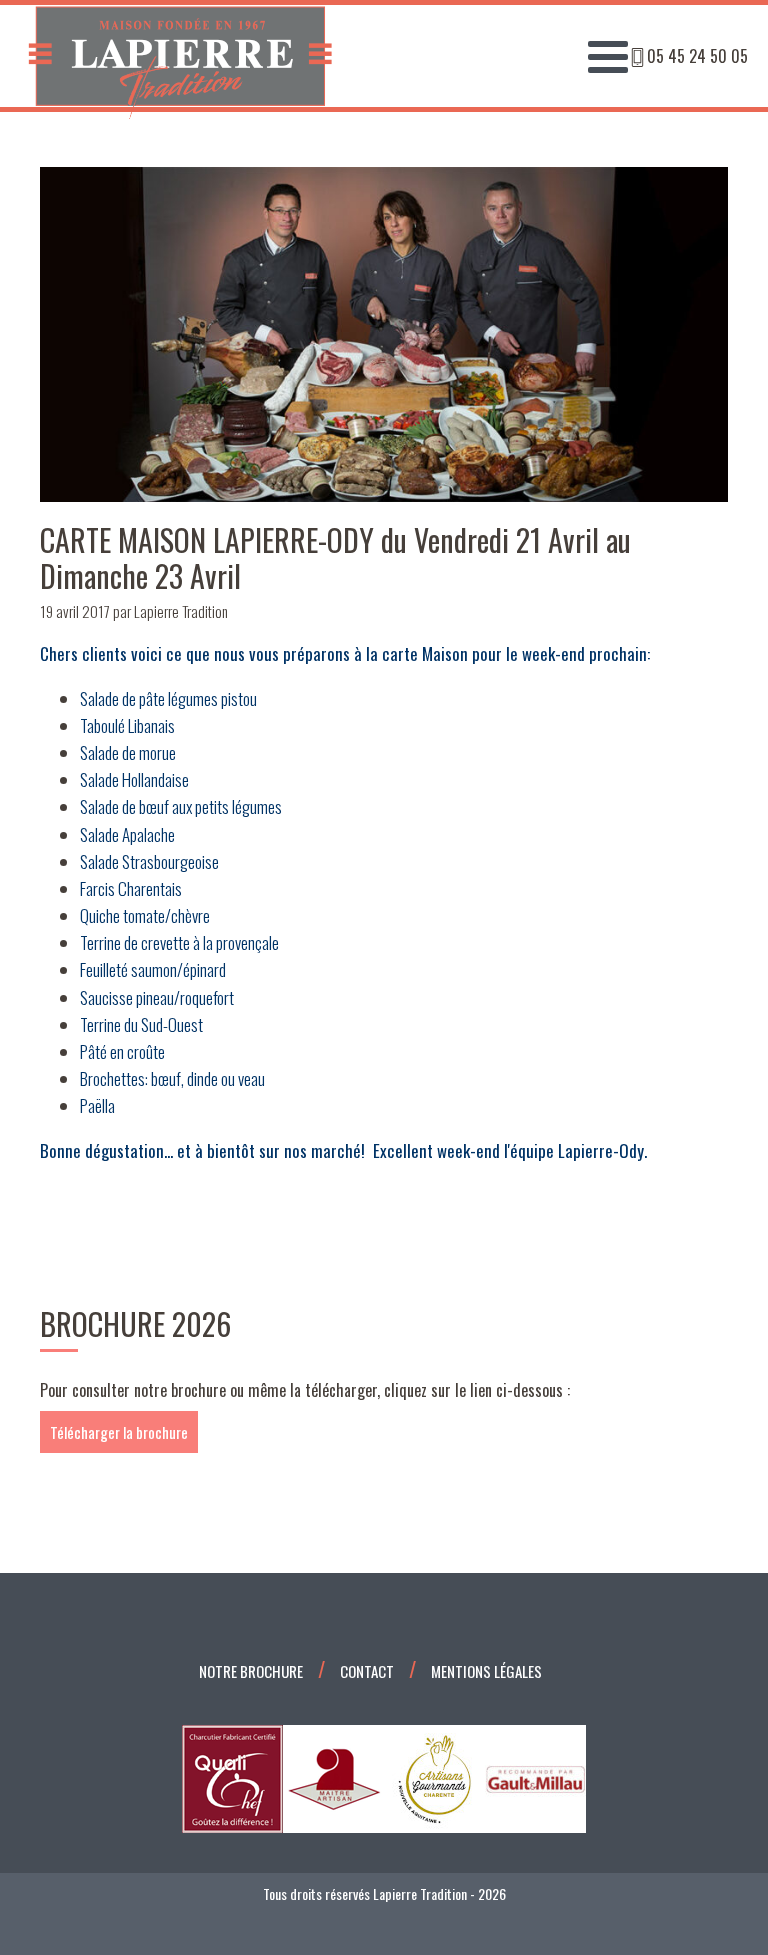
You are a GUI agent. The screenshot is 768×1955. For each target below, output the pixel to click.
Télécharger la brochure (119, 1432)
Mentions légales (486, 1671)
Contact (367, 1671)
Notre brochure (251, 1671)
